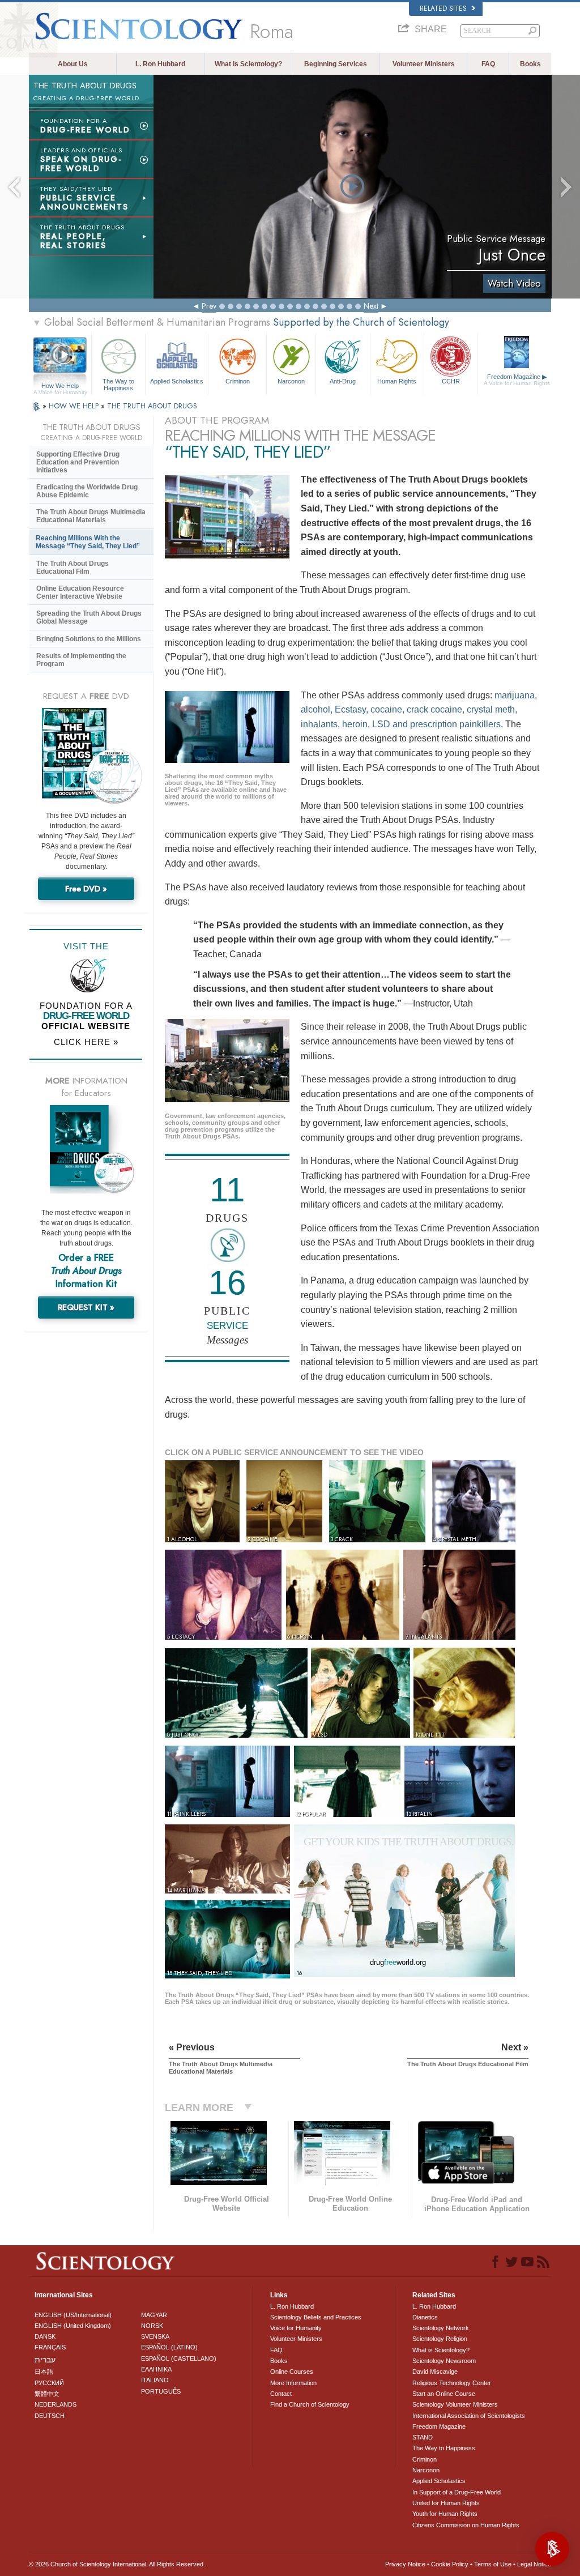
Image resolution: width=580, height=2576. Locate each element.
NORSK (152, 2326)
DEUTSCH (50, 2416)
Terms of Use (493, 2564)
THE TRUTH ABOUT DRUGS (152, 406)
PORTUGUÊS (161, 2391)
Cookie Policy (450, 2564)
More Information (293, 2383)
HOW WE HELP (75, 406)
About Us (73, 64)
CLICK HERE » (86, 1042)
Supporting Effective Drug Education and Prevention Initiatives (78, 462)
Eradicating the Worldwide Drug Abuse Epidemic (87, 491)
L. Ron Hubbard (160, 64)
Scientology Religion (440, 2339)
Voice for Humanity (296, 2328)
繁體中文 (47, 2394)
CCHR (451, 381)
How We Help (60, 386)
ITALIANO (155, 2380)
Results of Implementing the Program (81, 660)
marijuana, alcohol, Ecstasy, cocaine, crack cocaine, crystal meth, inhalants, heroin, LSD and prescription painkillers (419, 710)
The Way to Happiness (118, 384)
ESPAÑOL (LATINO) (169, 2347)
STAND (423, 2437)
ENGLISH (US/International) (73, 2315)
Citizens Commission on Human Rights (466, 2525)
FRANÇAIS (50, 2347)
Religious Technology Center (452, 2383)
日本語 (44, 2372)
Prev (209, 306)
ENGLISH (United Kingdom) (73, 2326)
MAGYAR (154, 2315)
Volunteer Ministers (424, 64)
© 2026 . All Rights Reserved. (117, 2564)
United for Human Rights (446, 2503)
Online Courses (292, 2372)
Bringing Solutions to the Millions (89, 639)
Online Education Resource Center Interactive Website (80, 592)
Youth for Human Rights (445, 2514)
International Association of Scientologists (469, 2416)
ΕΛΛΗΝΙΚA (156, 2369)
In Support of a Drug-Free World (457, 2492)
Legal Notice (534, 2564)
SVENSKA (155, 2336)
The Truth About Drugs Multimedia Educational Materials (91, 516)
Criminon (238, 381)
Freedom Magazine (517, 380)
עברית (45, 2360)
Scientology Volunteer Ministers (455, 2404)
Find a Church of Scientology (310, 2404)
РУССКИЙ (49, 2383)
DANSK (45, 2336)
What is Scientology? (248, 64)
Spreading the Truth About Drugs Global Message (89, 617)
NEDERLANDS (56, 2404)
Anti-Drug (343, 381)
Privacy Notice (405, 2564)
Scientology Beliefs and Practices (316, 2317)
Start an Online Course (444, 2394)
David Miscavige (435, 2372)
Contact (281, 2394)
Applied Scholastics (177, 381)
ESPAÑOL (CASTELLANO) (179, 2359)
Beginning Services (336, 64)
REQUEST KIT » (86, 1307)
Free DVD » (86, 889)
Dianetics (425, 2317)
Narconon (291, 381)
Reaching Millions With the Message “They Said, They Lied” (88, 542)
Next (371, 306)
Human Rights (397, 381)
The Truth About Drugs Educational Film (72, 568)
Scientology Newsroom (444, 2361)
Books (530, 64)
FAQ (488, 64)
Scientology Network (441, 2328)
